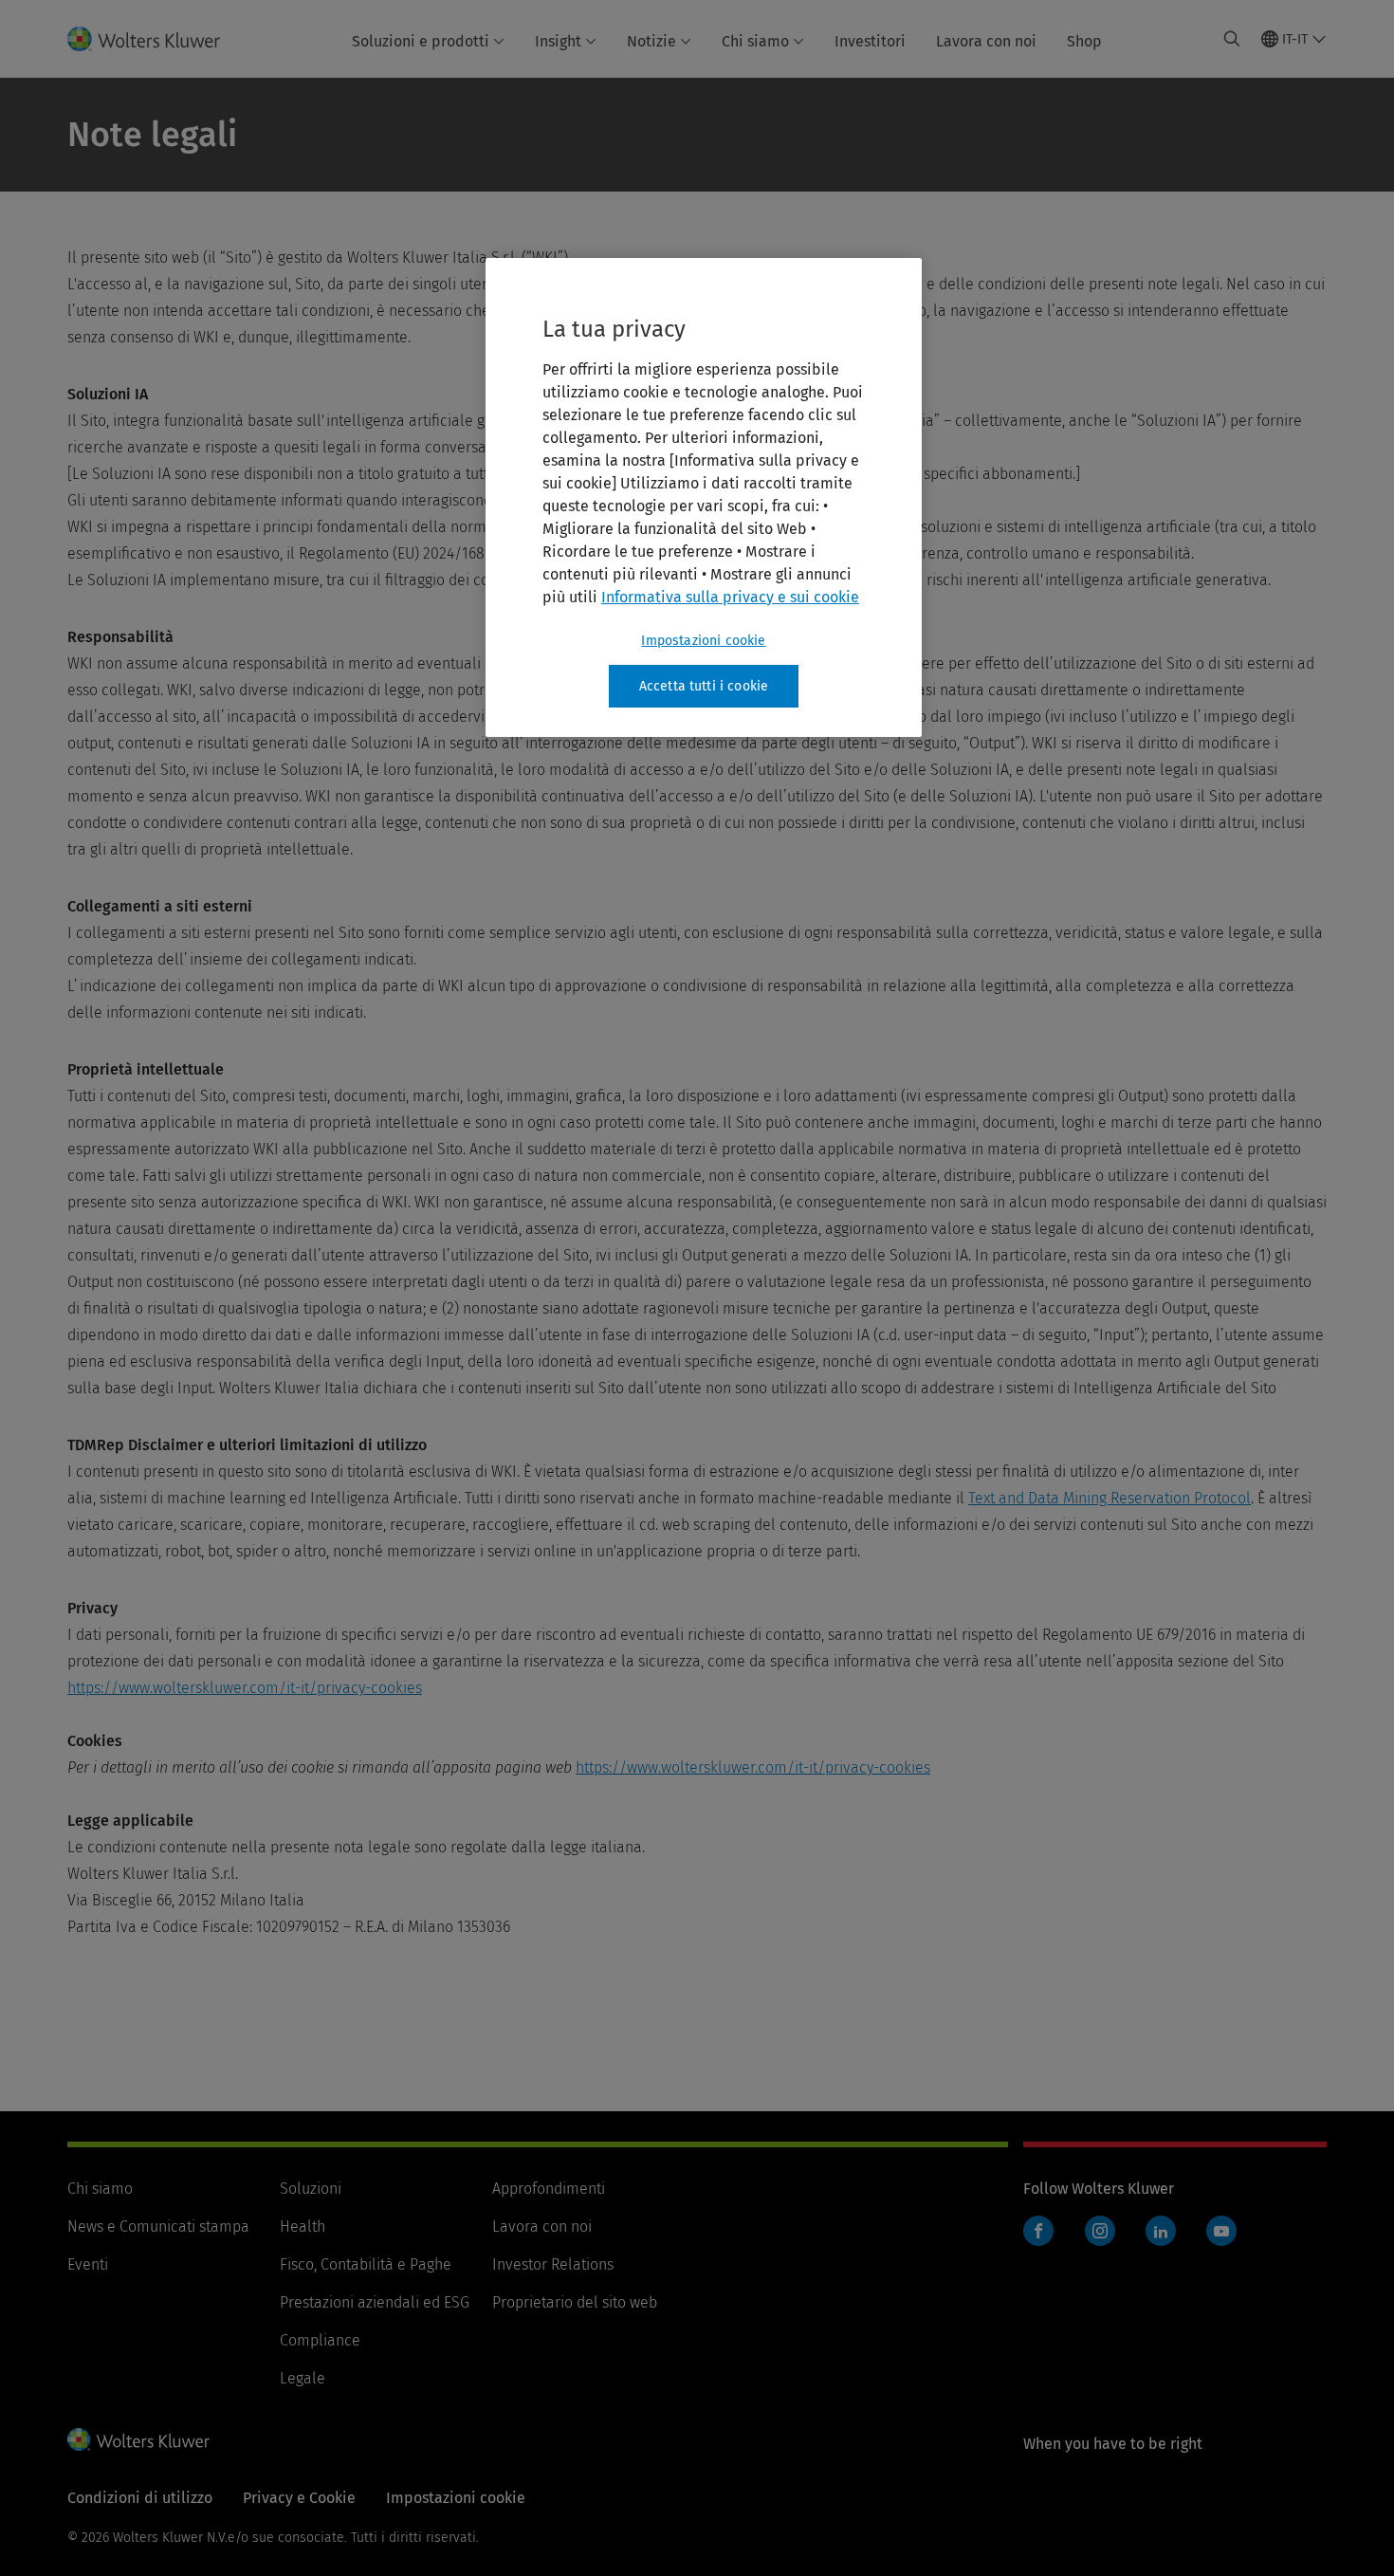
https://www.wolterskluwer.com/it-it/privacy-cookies (245, 1688)
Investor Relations (553, 2264)
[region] (704, 498)
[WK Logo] (138, 2439)
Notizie (651, 41)
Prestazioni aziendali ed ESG (375, 2302)
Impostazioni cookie (703, 641)
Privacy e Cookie (299, 2498)
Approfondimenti (549, 2189)
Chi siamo (755, 41)
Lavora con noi (986, 41)
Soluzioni (311, 2189)
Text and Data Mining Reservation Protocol (1110, 1498)
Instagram (1100, 2231)
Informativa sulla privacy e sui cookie (730, 597)
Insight (558, 41)
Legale (303, 2378)
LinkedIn (1161, 2231)
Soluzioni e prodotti (421, 41)
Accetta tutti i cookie (704, 686)
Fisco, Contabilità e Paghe (366, 2264)
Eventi (88, 2264)
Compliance (320, 2340)
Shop (1084, 41)
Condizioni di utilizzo (140, 2498)
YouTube (1221, 2231)
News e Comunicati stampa (158, 2226)
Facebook (1038, 2231)
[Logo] (155, 39)
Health (303, 2226)
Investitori (870, 41)
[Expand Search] (1232, 39)
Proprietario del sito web (575, 2302)
